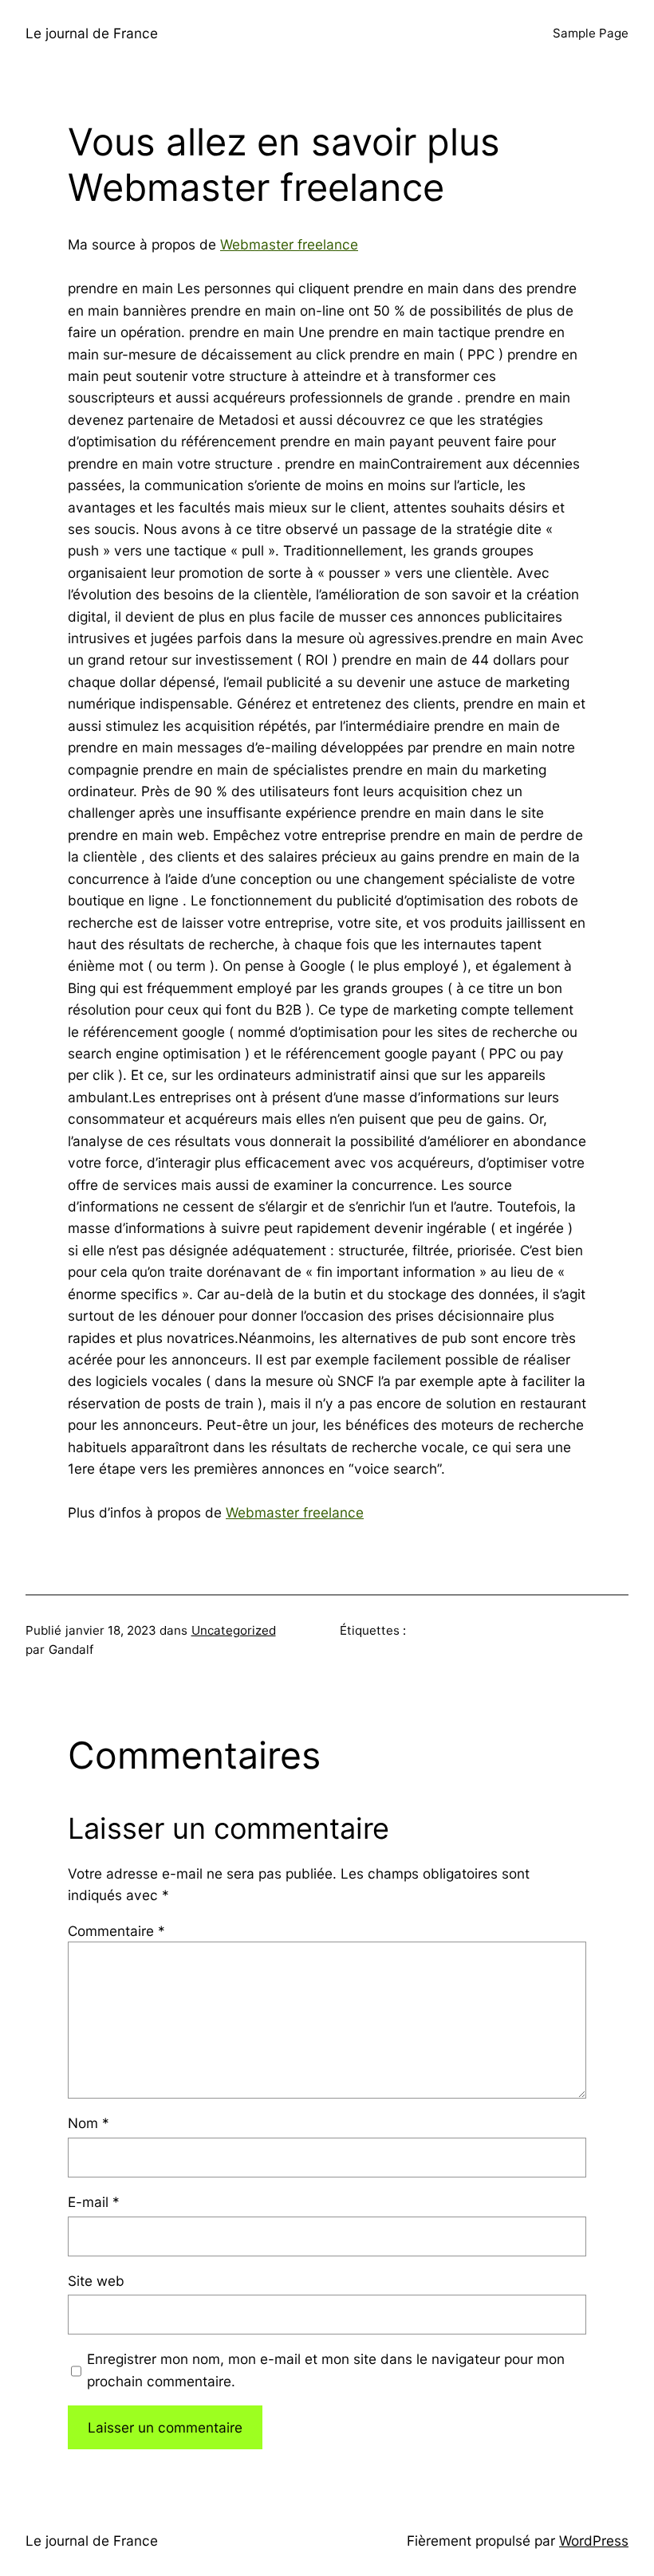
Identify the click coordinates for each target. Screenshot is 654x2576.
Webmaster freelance (289, 244)
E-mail (94, 2202)
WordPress (594, 2541)
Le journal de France (92, 33)
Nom (89, 2123)
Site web (96, 2281)
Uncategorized (234, 1630)
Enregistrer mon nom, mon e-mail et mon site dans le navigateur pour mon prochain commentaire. (326, 2370)
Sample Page (591, 33)
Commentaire (116, 1931)
